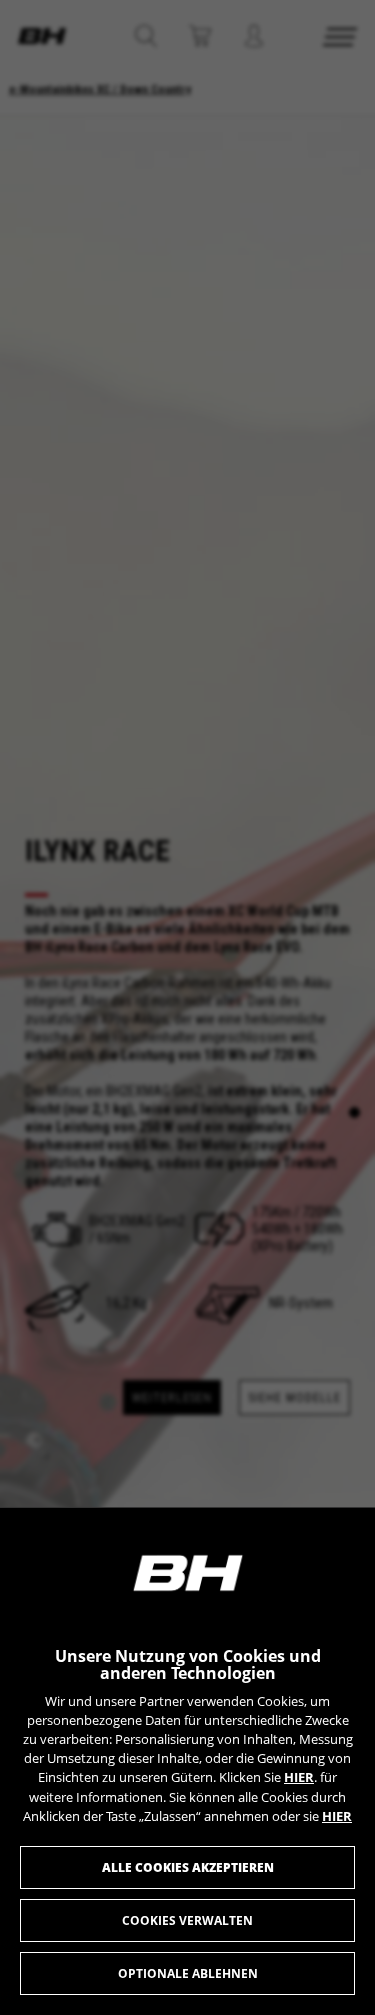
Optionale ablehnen (188, 1973)
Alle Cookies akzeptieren (188, 1867)
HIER (299, 1777)
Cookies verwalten (187, 1920)
